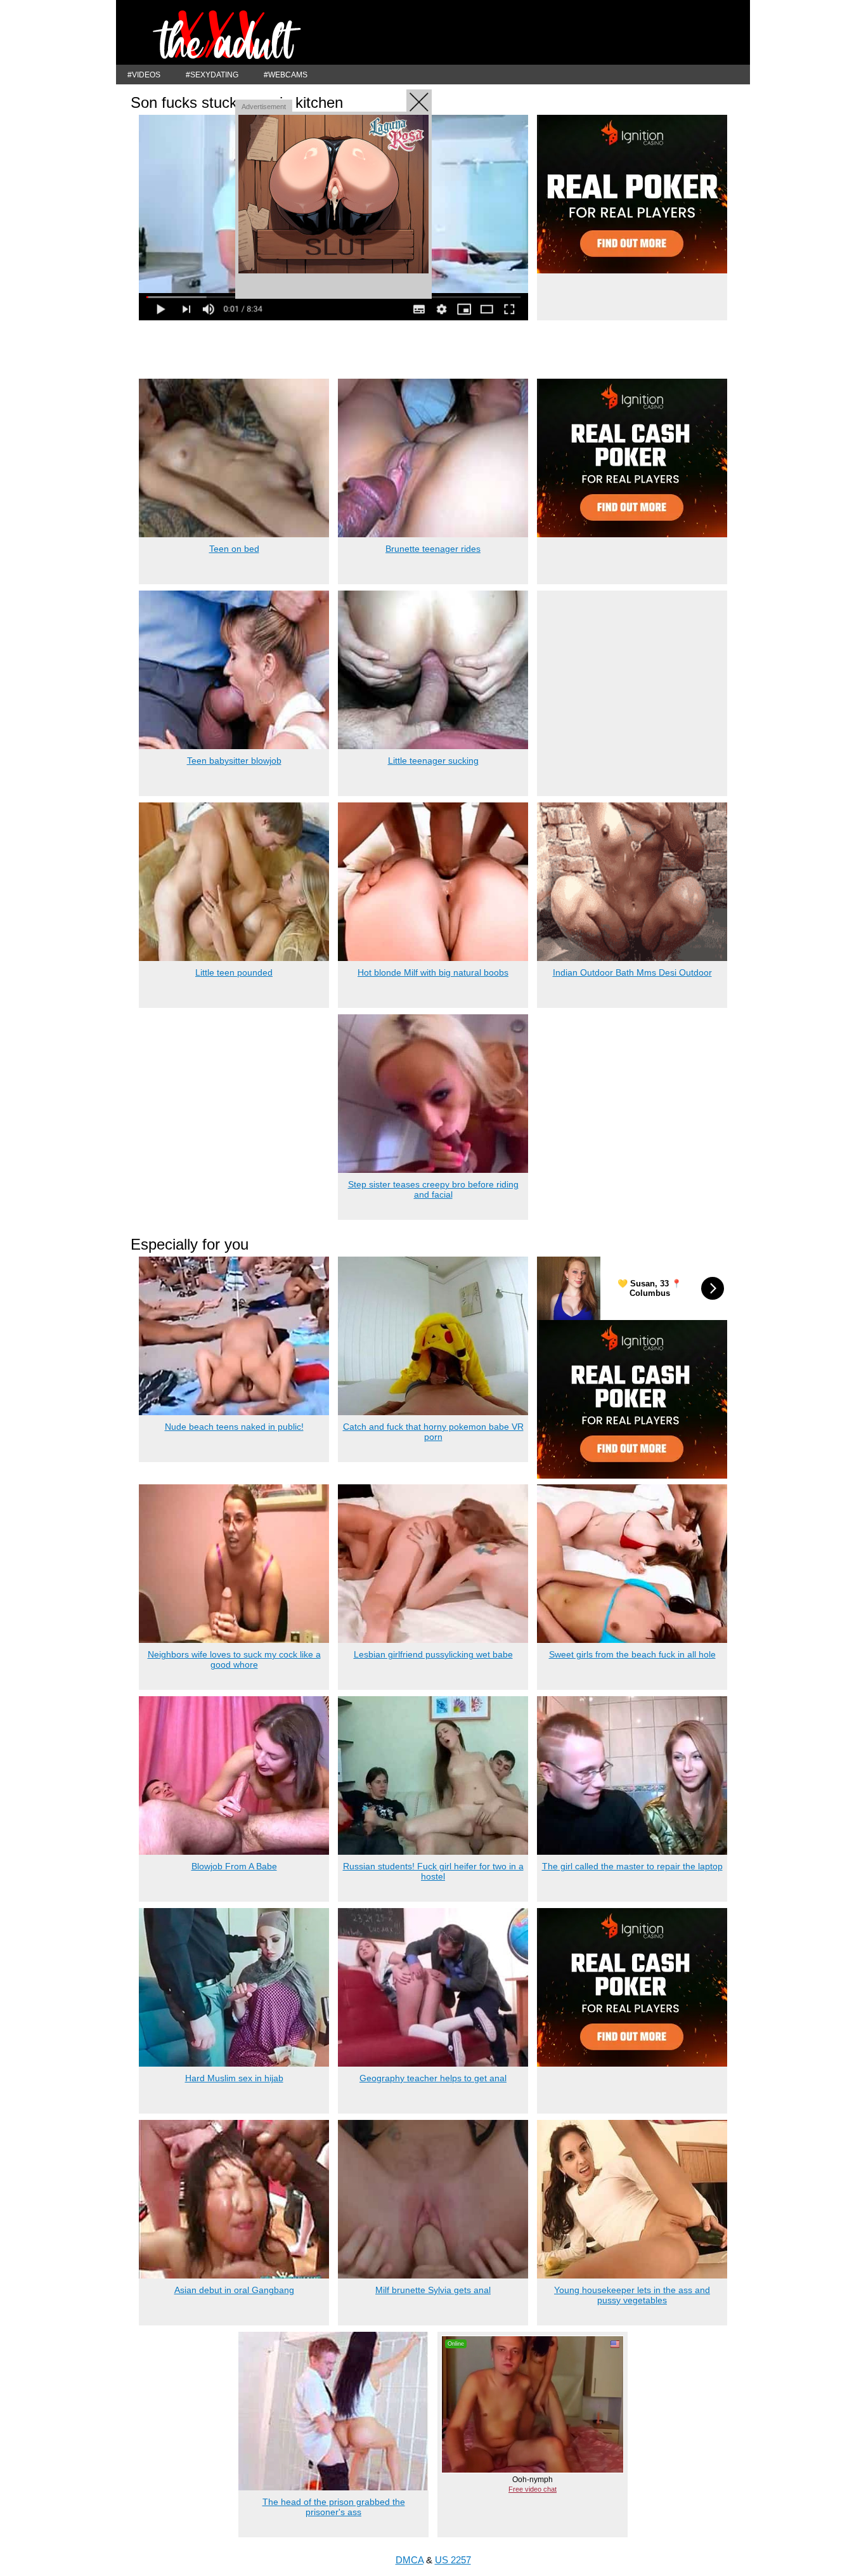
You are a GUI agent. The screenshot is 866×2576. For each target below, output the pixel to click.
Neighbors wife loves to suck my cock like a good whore (234, 1659)
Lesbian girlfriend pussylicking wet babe (433, 1654)
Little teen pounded (234, 972)
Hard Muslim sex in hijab (234, 2078)
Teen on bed (234, 549)
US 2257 (453, 2560)
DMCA (410, 2560)
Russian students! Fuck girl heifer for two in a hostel (433, 1871)
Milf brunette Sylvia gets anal (433, 2290)
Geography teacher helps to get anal (433, 2078)
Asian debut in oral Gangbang (234, 2290)
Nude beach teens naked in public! (234, 1427)
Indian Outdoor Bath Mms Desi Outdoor (632, 972)
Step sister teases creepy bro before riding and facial (433, 1189)
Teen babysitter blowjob (234, 761)
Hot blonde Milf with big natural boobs (433, 972)
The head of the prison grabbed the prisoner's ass (334, 2507)
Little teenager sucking (433, 761)
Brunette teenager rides (433, 549)
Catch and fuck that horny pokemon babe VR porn (433, 1432)
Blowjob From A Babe (234, 1866)
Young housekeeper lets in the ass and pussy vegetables (632, 2295)
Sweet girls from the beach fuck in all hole (632, 1654)
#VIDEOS (144, 75)
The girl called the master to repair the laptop (632, 1866)
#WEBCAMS (286, 75)
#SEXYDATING (212, 75)
